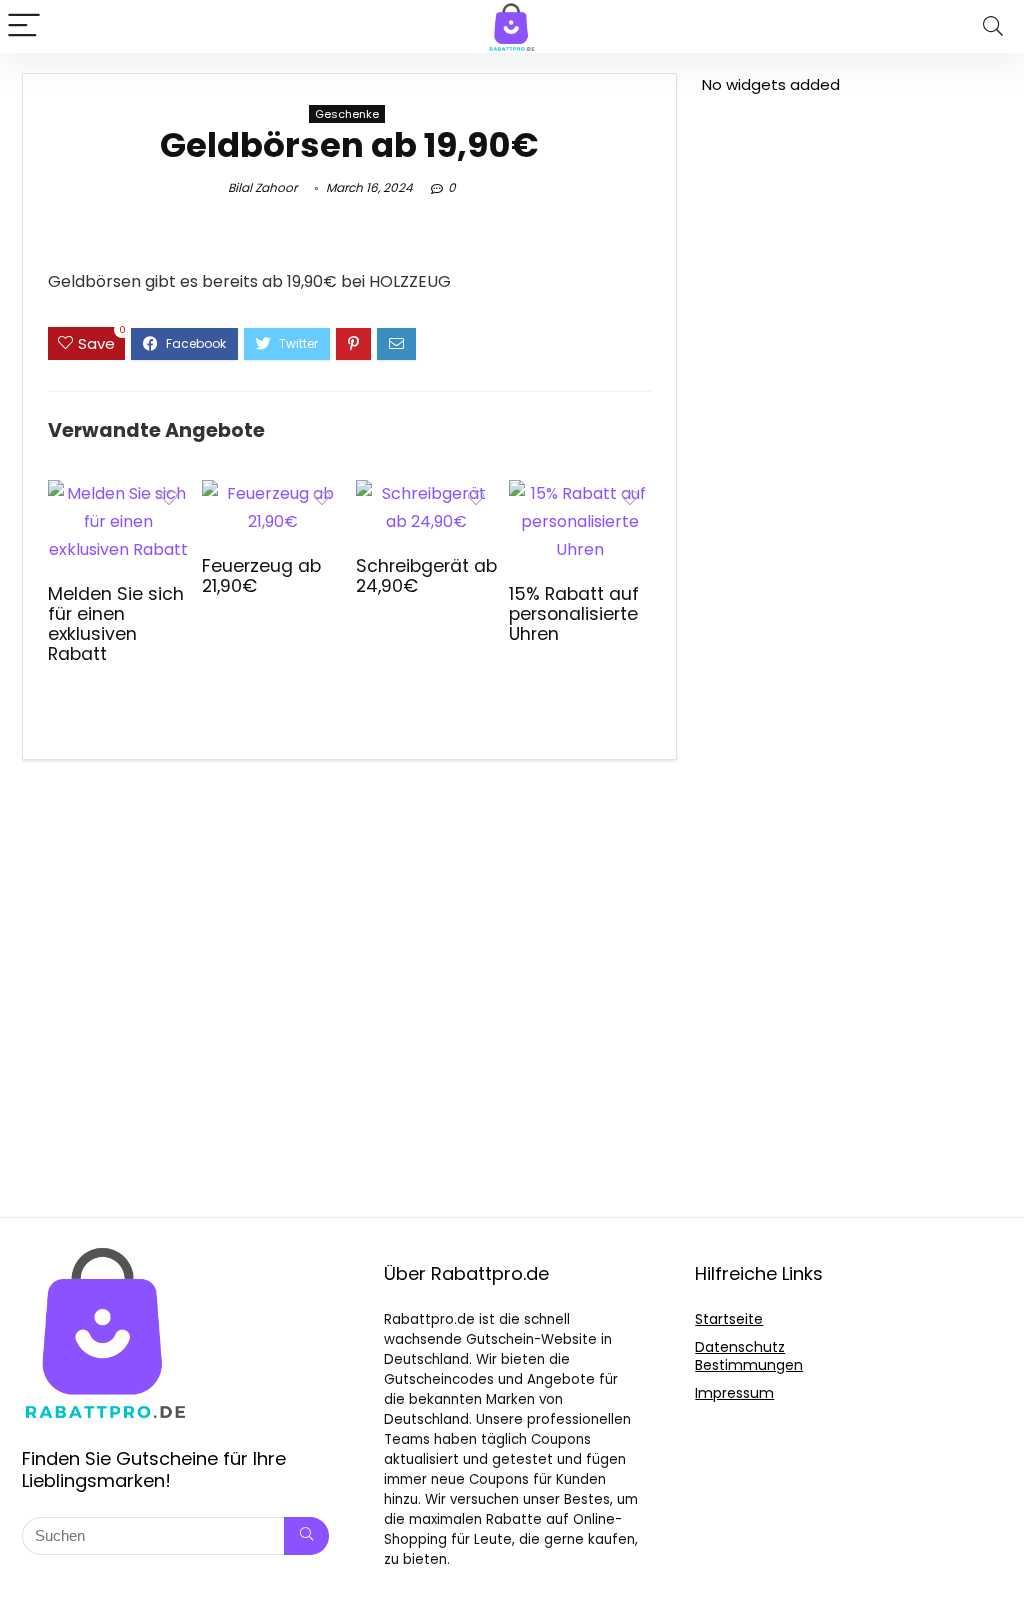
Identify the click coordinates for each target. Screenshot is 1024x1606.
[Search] (993, 26)
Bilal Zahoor (262, 187)
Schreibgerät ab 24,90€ (426, 576)
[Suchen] (306, 1536)
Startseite (729, 1319)
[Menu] (24, 26)
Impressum (734, 1393)
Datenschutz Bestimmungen (749, 1356)
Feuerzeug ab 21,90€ (261, 576)
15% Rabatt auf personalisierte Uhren (574, 614)
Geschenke (347, 114)
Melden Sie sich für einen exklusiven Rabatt (116, 624)
